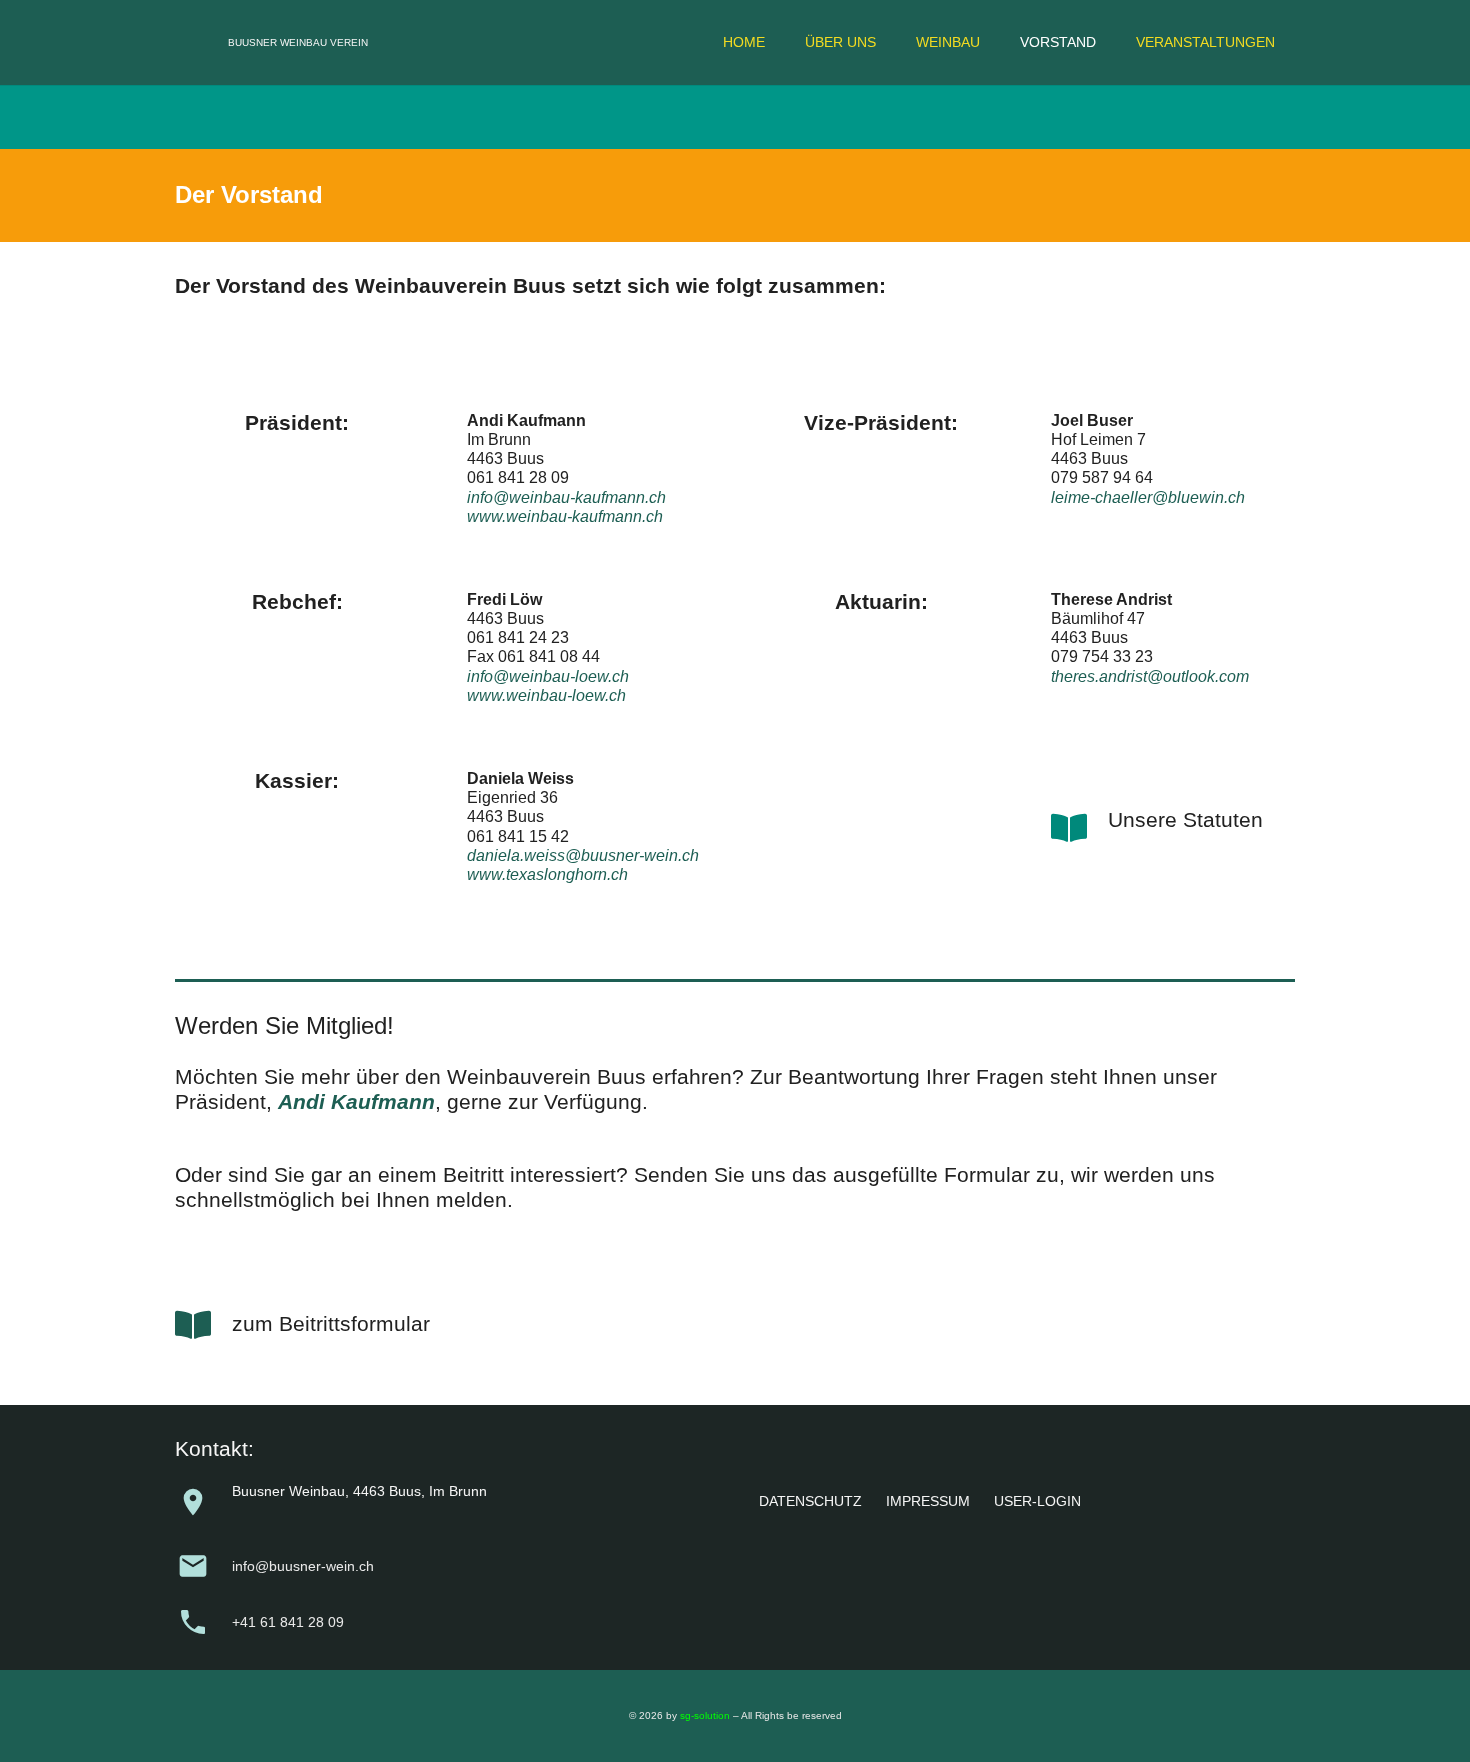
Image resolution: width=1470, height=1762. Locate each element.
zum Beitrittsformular (331, 1323)
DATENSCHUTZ (810, 1501)
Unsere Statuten (1185, 819)
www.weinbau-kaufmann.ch (565, 516)
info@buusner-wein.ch (303, 1566)
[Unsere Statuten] (1079, 828)
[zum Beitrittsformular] (203, 1325)
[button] (884, 42)
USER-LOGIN (1037, 1501)
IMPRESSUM (928, 1501)
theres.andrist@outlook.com (1150, 676)
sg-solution (705, 1715)
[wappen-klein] (190, 42)
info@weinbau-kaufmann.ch (566, 497)
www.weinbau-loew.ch (546, 695)
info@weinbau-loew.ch (548, 676)
